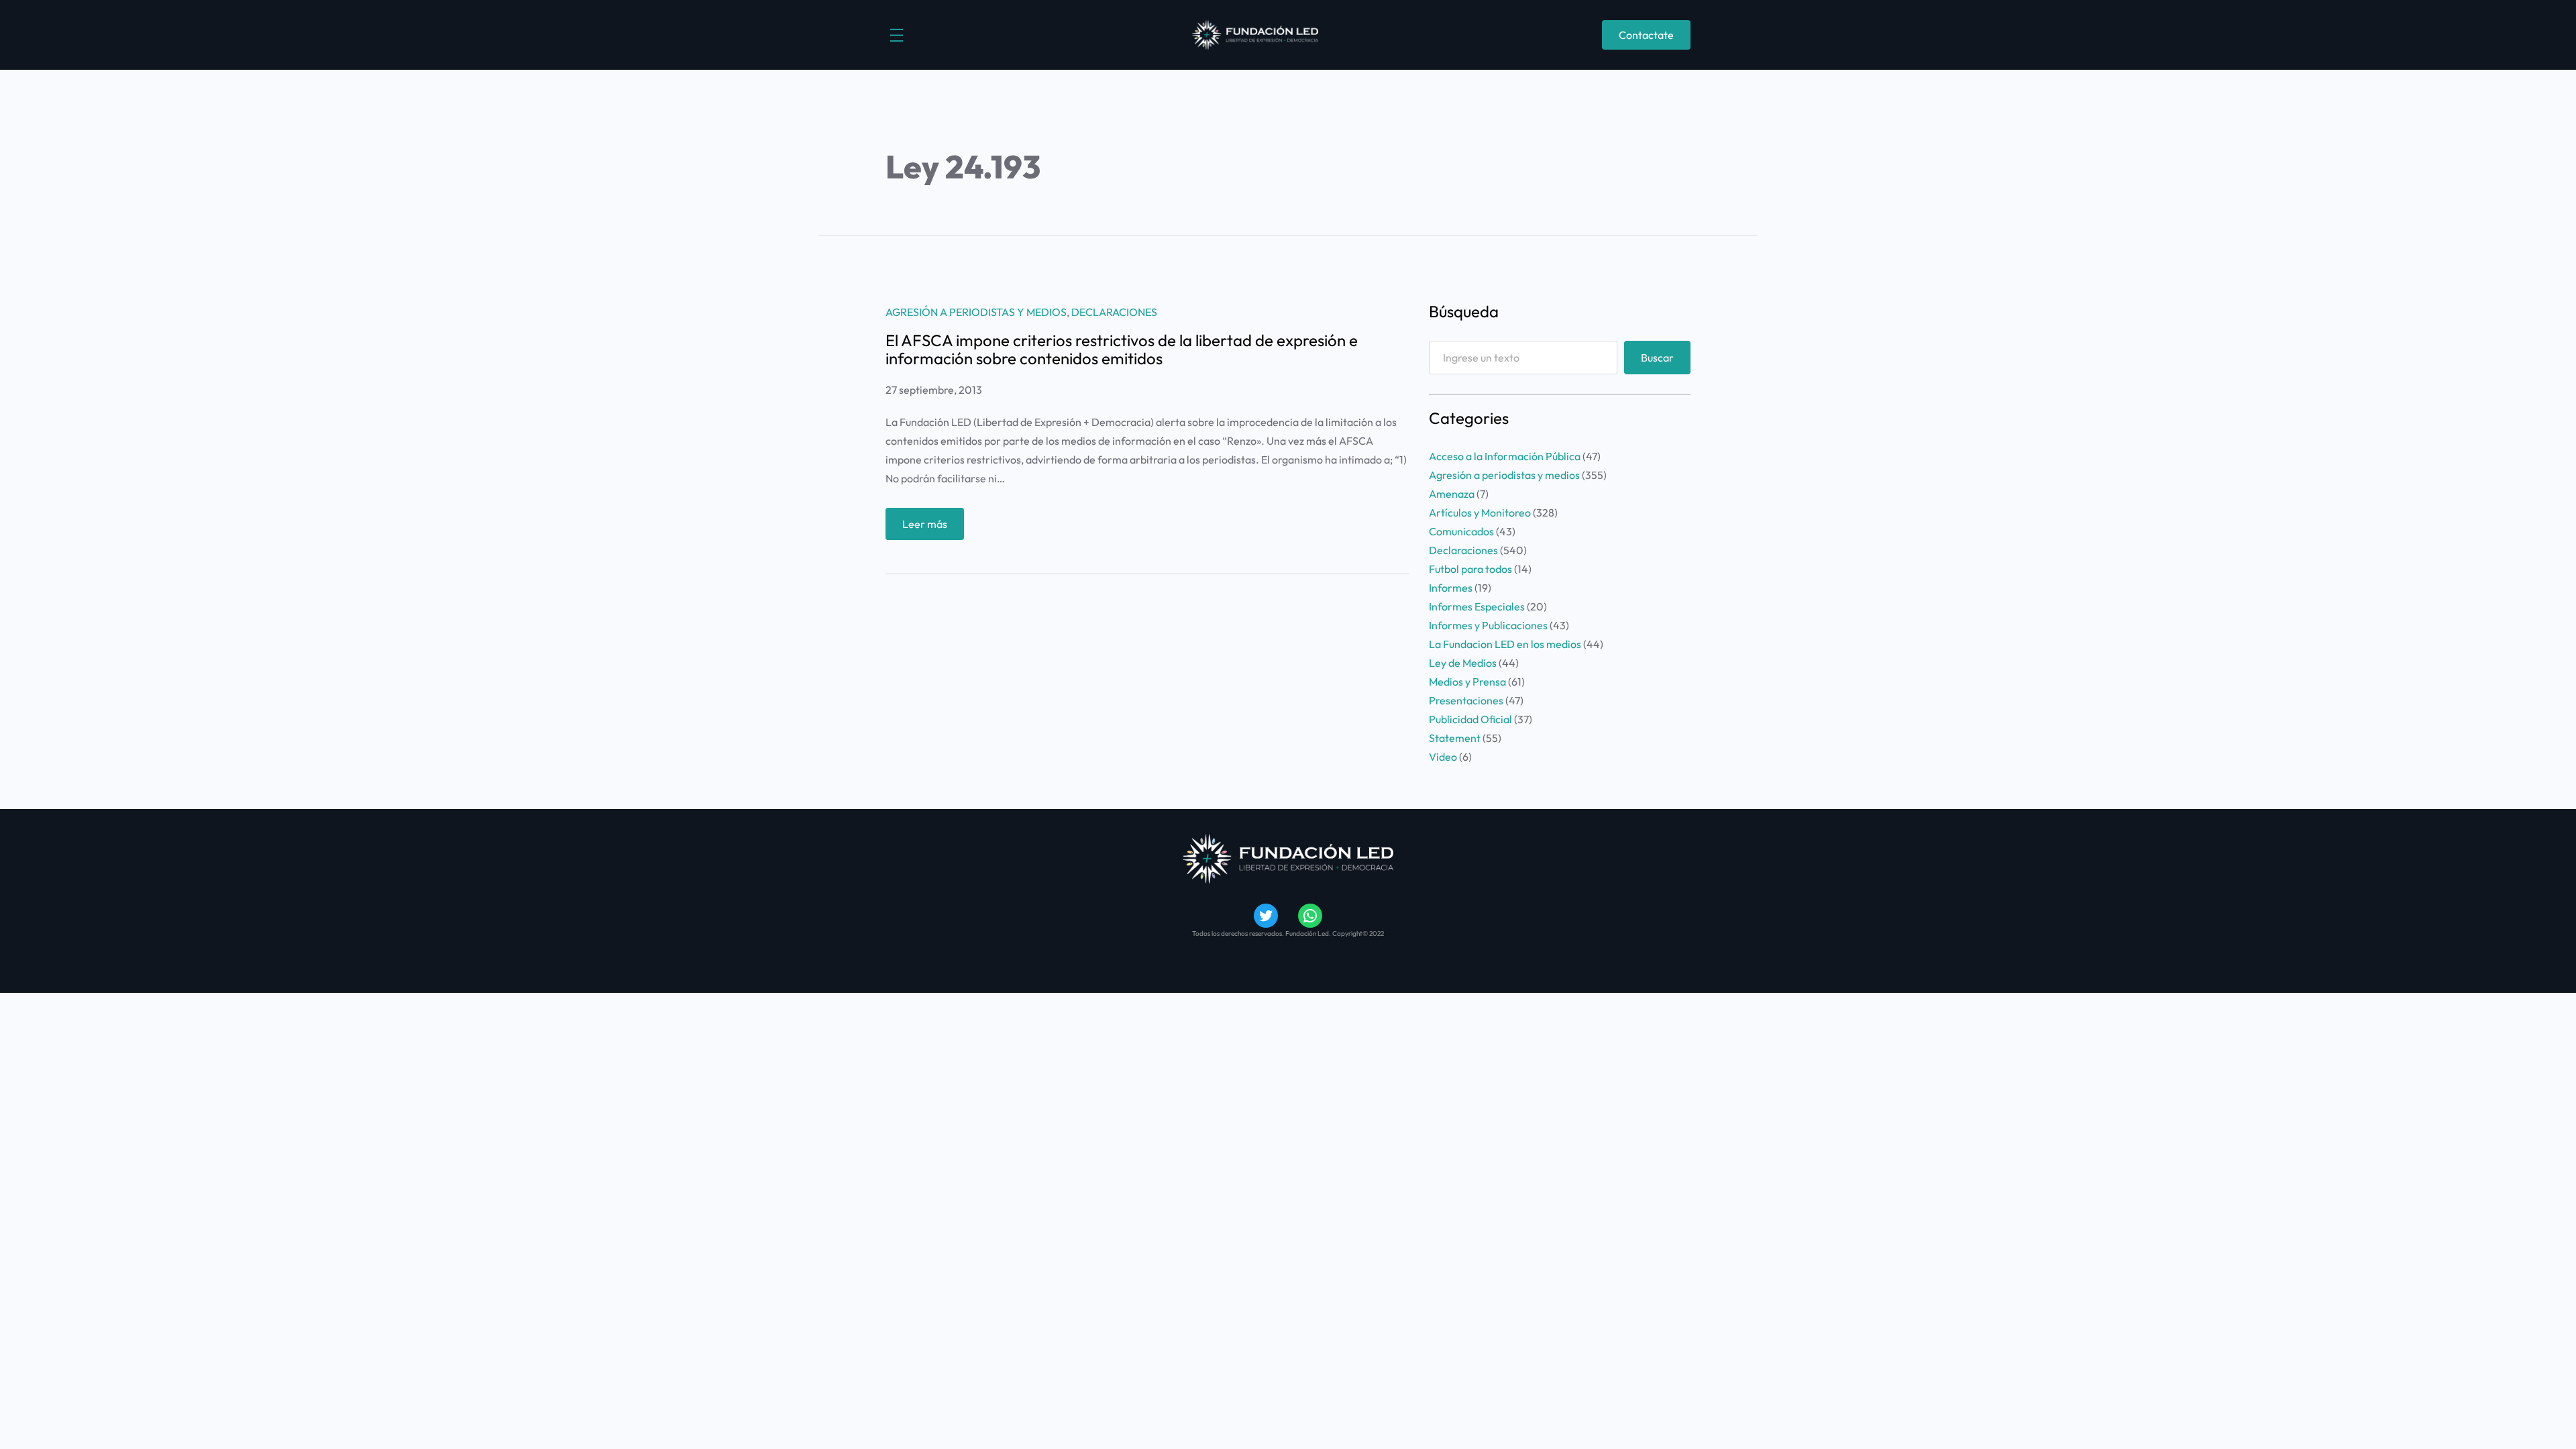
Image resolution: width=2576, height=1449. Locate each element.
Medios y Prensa (1467, 682)
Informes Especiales (1477, 606)
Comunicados (1461, 531)
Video (1443, 757)
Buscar (1657, 358)
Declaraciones (1114, 312)
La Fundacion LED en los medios (1505, 644)
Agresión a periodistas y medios (976, 312)
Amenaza (1452, 494)
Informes (1451, 588)
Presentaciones (1466, 700)
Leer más (933, 528)
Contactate (1646, 35)
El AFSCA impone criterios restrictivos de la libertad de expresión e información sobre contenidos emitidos (1122, 349)
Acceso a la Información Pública (1505, 456)
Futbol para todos (1470, 569)
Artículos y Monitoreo (1480, 513)
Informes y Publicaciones (1488, 625)
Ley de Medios (1463, 663)
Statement (1455, 738)
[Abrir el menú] (897, 35)
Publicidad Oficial (1470, 719)
